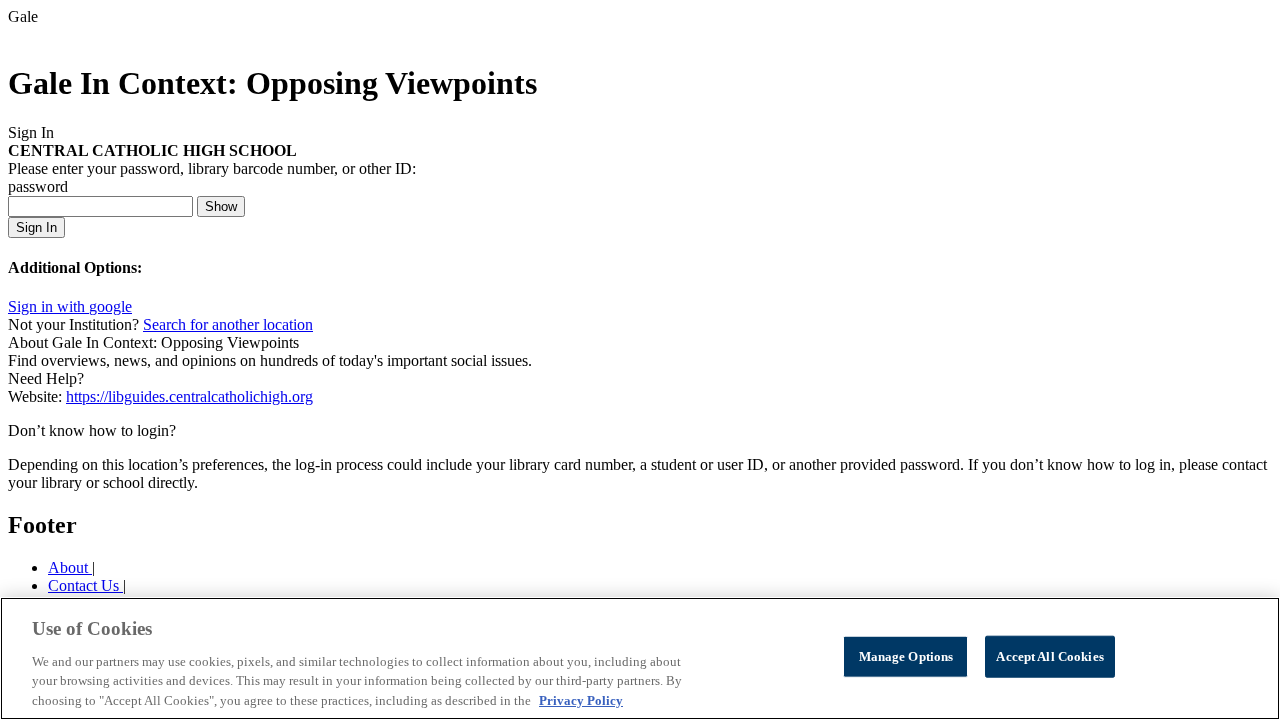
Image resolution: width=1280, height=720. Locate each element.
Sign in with (70, 306)
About (70, 567)
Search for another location (228, 324)
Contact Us (85, 585)
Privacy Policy (581, 699)
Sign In (36, 227)
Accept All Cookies (1049, 656)
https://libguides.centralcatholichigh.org (189, 396)
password (38, 186)
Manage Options (906, 656)
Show (221, 206)
